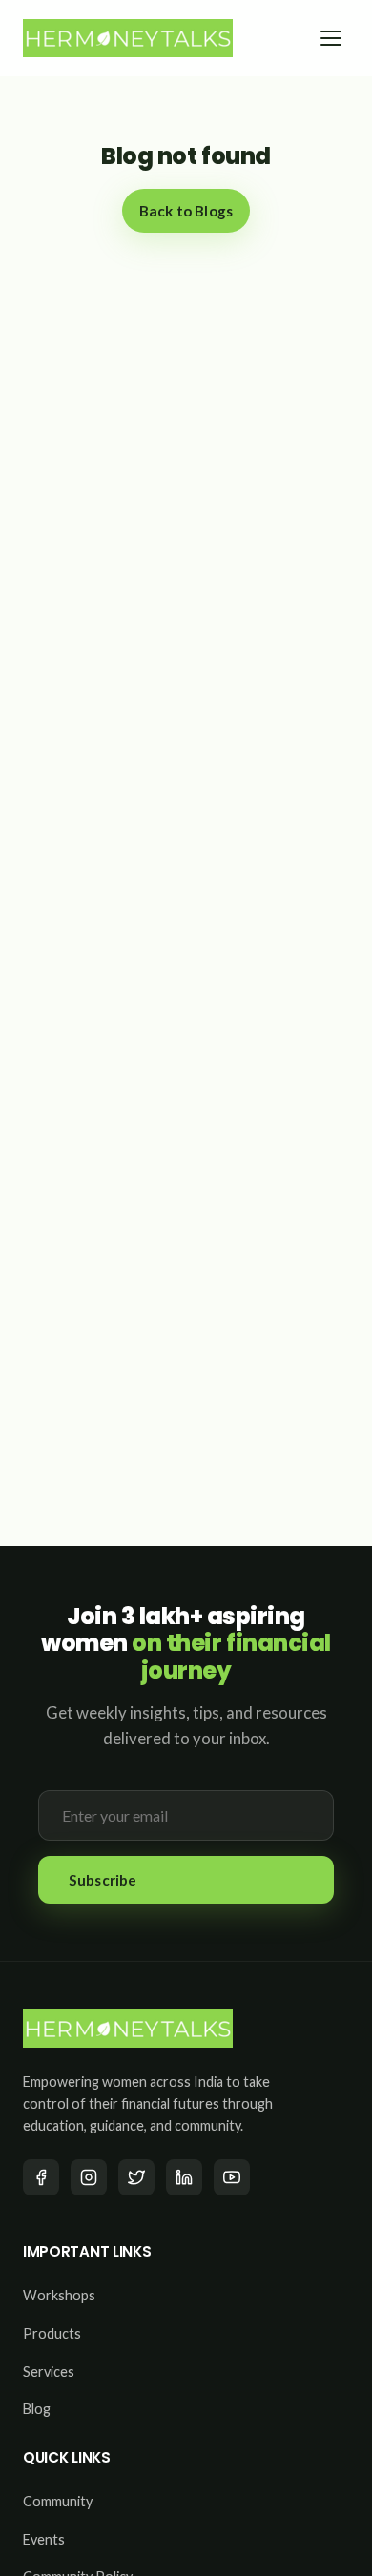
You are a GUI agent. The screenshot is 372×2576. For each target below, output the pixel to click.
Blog (37, 2409)
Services (49, 2371)
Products (52, 2333)
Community (58, 2501)
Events (44, 2539)
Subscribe (103, 1880)
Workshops (59, 2295)
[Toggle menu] (331, 38)
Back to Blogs (186, 211)
